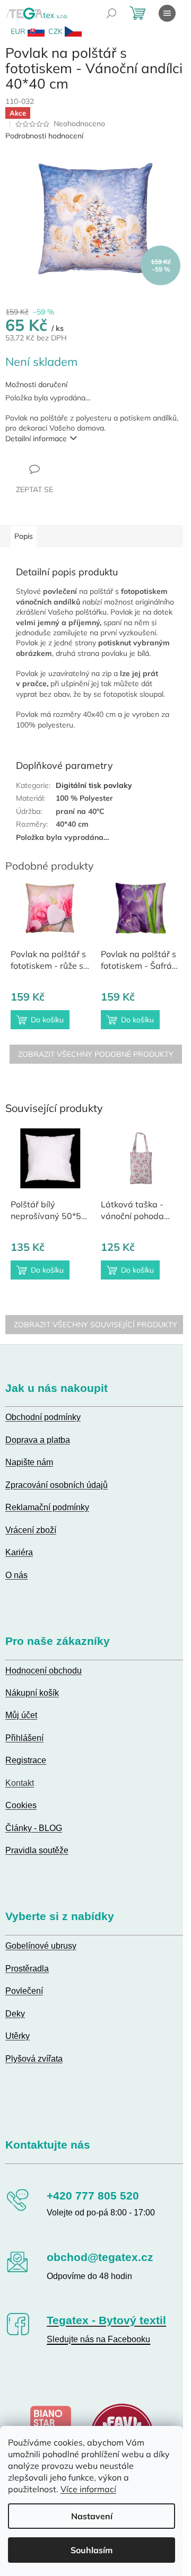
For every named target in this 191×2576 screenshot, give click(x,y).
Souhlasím (92, 2550)
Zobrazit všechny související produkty (95, 1325)
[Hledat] (111, 13)
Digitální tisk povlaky (94, 785)
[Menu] (167, 13)
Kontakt (20, 1783)
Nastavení (92, 2516)
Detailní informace (36, 439)
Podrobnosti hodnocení (44, 136)
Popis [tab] (24, 536)
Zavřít (63, 469)
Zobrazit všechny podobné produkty (96, 1054)
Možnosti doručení (36, 384)
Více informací (88, 2489)
